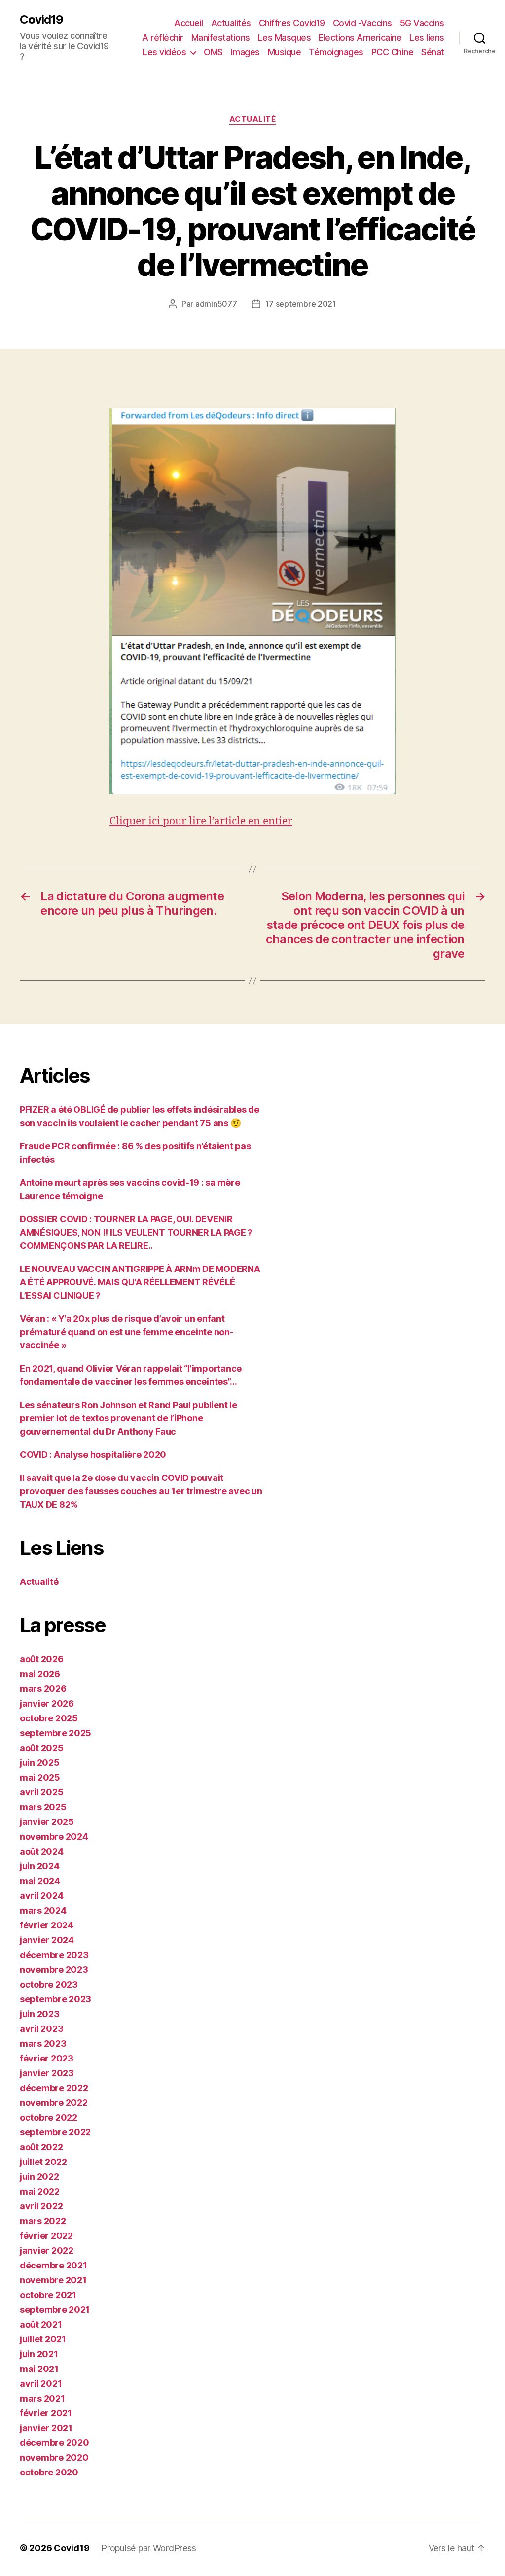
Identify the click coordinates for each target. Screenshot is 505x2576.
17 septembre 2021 (301, 304)
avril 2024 (41, 1896)
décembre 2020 (54, 2443)
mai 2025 (40, 1777)
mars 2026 (43, 1689)
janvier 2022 (47, 2250)
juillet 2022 (43, 2162)
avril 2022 (41, 2206)
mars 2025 (43, 1807)
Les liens (427, 38)
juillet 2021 (43, 2339)
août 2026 (42, 1659)
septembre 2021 (55, 2310)
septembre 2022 (55, 2132)
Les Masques (285, 38)
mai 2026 (40, 1674)
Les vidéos (164, 52)
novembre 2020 (54, 2457)
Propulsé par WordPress (148, 2548)
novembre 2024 (54, 1837)
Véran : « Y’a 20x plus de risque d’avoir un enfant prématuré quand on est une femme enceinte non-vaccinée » (127, 1332)
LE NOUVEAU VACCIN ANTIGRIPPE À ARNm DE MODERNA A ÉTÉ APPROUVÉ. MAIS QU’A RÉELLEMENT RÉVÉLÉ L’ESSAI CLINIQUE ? (140, 1282)
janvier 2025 (47, 1822)
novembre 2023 (54, 1970)
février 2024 (47, 1925)
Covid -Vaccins (362, 23)
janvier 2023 (47, 2073)
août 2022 (41, 2147)
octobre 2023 (49, 1984)
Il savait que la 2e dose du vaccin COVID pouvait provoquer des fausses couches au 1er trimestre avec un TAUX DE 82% (141, 1491)
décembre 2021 (54, 2265)
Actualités (231, 23)
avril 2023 (41, 2029)
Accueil (189, 23)
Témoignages (336, 52)
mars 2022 (43, 2221)
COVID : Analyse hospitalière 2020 (93, 1455)
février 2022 (46, 2236)
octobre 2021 (48, 2295)
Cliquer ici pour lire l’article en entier (201, 821)
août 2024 (42, 1851)
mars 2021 (42, 2398)
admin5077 (216, 304)
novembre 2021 (53, 2280)
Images (245, 52)
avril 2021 (41, 2384)
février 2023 (47, 2058)
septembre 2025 (55, 1733)
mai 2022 (40, 2191)
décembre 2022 (54, 2088)
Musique (285, 52)
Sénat (433, 52)
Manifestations (221, 38)
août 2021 (41, 2324)
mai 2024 (40, 1881)
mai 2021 (39, 2369)
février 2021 (46, 2413)
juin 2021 (39, 2354)
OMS (213, 52)
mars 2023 (43, 2044)
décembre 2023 (54, 1955)
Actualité (253, 119)
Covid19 (41, 20)
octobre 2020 (49, 2472)
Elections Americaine (360, 38)
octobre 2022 (49, 2117)
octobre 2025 (49, 1718)
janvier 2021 (46, 2428)
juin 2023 (40, 2014)
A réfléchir (163, 38)
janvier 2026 (47, 1703)
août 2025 (42, 1748)
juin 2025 (40, 1763)
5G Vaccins (422, 23)
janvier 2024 (47, 1940)
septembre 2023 (55, 1999)
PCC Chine (393, 52)
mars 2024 (43, 1910)
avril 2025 (41, 1792)
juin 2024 (40, 1866)
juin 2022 (39, 2177)
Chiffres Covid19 (292, 23)
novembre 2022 (54, 2103)
